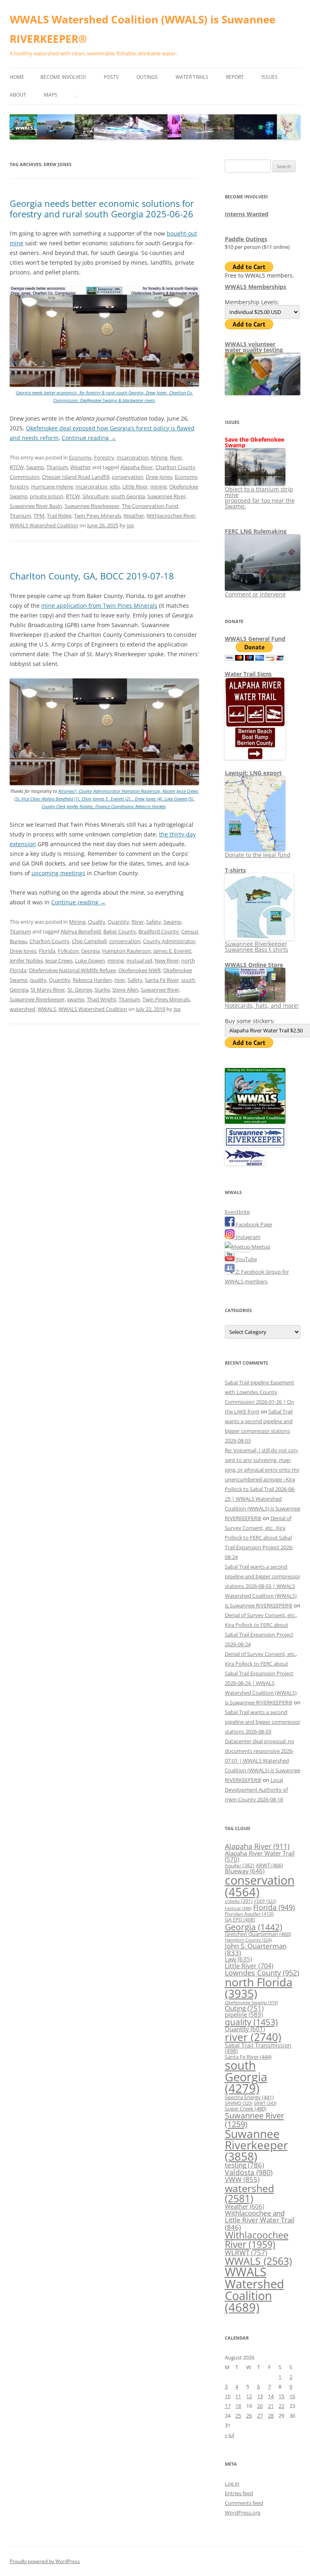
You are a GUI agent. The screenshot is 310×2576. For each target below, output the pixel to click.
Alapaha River (137, 467)
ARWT (269, 1865)
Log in (232, 2483)
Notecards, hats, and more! (262, 1006)
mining (158, 487)
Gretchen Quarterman (258, 1934)
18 (238, 2406)
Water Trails (192, 77)
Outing (244, 2008)
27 (260, 2416)
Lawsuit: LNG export (253, 773)
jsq (130, 525)
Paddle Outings (246, 239)
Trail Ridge (59, 516)
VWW (242, 2179)
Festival (238, 1908)
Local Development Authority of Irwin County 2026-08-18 (256, 1790)
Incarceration (133, 457)
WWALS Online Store (254, 965)
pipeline (244, 2014)
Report (235, 77)
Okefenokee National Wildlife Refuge (72, 970)
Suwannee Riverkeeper (92, 506)
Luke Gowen (90, 960)
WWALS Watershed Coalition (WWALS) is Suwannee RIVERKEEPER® (142, 29)
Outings (147, 77)
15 (281, 2396)
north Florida (259, 1988)
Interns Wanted (247, 214)
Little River (135, 487)
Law (238, 1959)
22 (281, 2406)
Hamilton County (248, 1940)
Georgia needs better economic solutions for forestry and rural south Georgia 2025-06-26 (102, 209)
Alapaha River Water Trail (260, 1856)
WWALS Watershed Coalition (44, 525)
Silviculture (95, 496)
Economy (80, 457)
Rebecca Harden (92, 980)
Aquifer (240, 1865)
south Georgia (128, 496)
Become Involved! (63, 77)
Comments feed (244, 2503)
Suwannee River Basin (36, 506)
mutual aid (139, 960)
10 (228, 2396)
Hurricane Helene (52, 487)
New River (167, 960)
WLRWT (246, 2253)
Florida (47, 951)
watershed (22, 1009)
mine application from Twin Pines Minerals (99, 606)
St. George (80, 990)
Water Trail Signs (248, 674)
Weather (81, 467)
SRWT (265, 2103)
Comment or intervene (255, 594)
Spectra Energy (249, 2097)
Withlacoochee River (171, 516)
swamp (76, 999)
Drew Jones (159, 477)
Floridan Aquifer (249, 1914)
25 (238, 2416)
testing (244, 2165)
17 (228, 2406)
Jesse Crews (59, 960)
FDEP (265, 1901)
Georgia (90, 951)
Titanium (57, 467)
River (176, 457)
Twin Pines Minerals (97, 516)
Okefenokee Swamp (251, 2003)
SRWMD (239, 2103)
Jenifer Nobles (26, 960)
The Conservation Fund (150, 506)
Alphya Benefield (81, 931)
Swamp (35, 467)
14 (271, 2396)
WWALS (47, 1009)
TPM (39, 516)
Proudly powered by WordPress (45, 2561)
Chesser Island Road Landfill (76, 477)
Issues (270, 77)
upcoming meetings (58, 873)
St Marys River (48, 990)
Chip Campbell (89, 941)
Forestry (104, 457)
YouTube (246, 1259)
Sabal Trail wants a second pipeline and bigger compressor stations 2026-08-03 (263, 1722)
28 (271, 2416)
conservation (128, 477)
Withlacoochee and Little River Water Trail (260, 2220)
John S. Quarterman (256, 1949)
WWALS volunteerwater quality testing (254, 347)
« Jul (229, 2435)
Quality (97, 922)
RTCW (17, 467)
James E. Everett (172, 951)
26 (249, 2416)
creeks (239, 1901)
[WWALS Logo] (255, 1122)
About (18, 95)
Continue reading (89, 438)
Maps (51, 95)
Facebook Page (253, 1224)
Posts (111, 77)
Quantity (118, 922)
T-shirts (235, 870)
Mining (159, 457)
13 (260, 2396)
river (120, 980)
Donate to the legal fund (258, 855)
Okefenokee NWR (139, 970)
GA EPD (240, 1920)
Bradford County (159, 931)
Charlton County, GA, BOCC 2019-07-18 (92, 576)
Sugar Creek (246, 2108)
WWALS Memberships (256, 287)
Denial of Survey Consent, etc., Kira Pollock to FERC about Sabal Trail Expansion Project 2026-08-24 (259, 1538)
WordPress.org (243, 2513)
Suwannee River (167, 496)
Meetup (260, 1247)
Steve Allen (125, 990)
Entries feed (239, 2493)
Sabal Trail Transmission (258, 2048)
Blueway (245, 1871)
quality (38, 980)
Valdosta (249, 2172)
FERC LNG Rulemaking (256, 531)
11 (238, 2396)
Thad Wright (102, 999)
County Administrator (169, 941)
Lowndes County (262, 1973)
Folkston (68, 951)
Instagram (247, 1237)
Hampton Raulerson (127, 951)
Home (17, 77)
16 (292, 2396)
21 (271, 2406)
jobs (115, 487)
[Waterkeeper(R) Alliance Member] (245, 1163)
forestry (19, 487)
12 (249, 2396)
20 (260, 2406)
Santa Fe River (162, 980)
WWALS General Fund (255, 639)
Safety (154, 922)
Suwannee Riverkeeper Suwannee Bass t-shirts (257, 947)
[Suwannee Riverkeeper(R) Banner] (255, 1145)
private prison (47, 496)
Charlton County (49, 941)
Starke (102, 990)
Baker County (120, 931)
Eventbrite (237, 1212)
